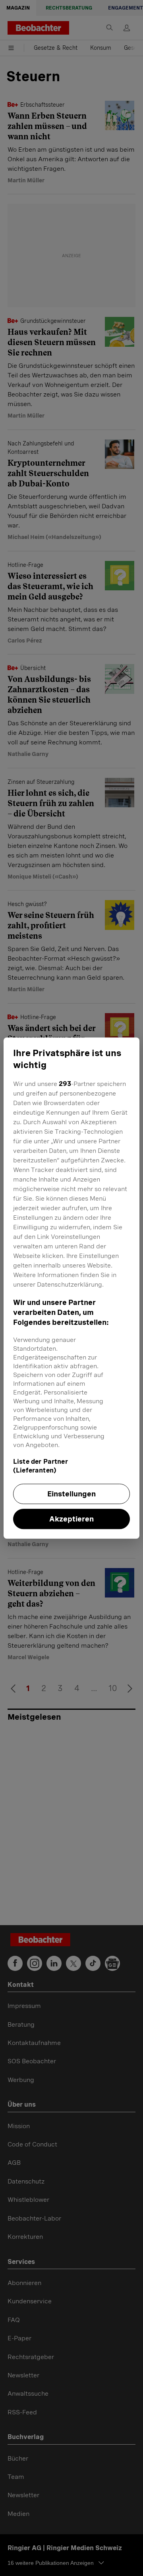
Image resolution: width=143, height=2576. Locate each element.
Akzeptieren (71, 1519)
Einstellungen (71, 1494)
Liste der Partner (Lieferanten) (41, 1466)
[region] (71, 1288)
